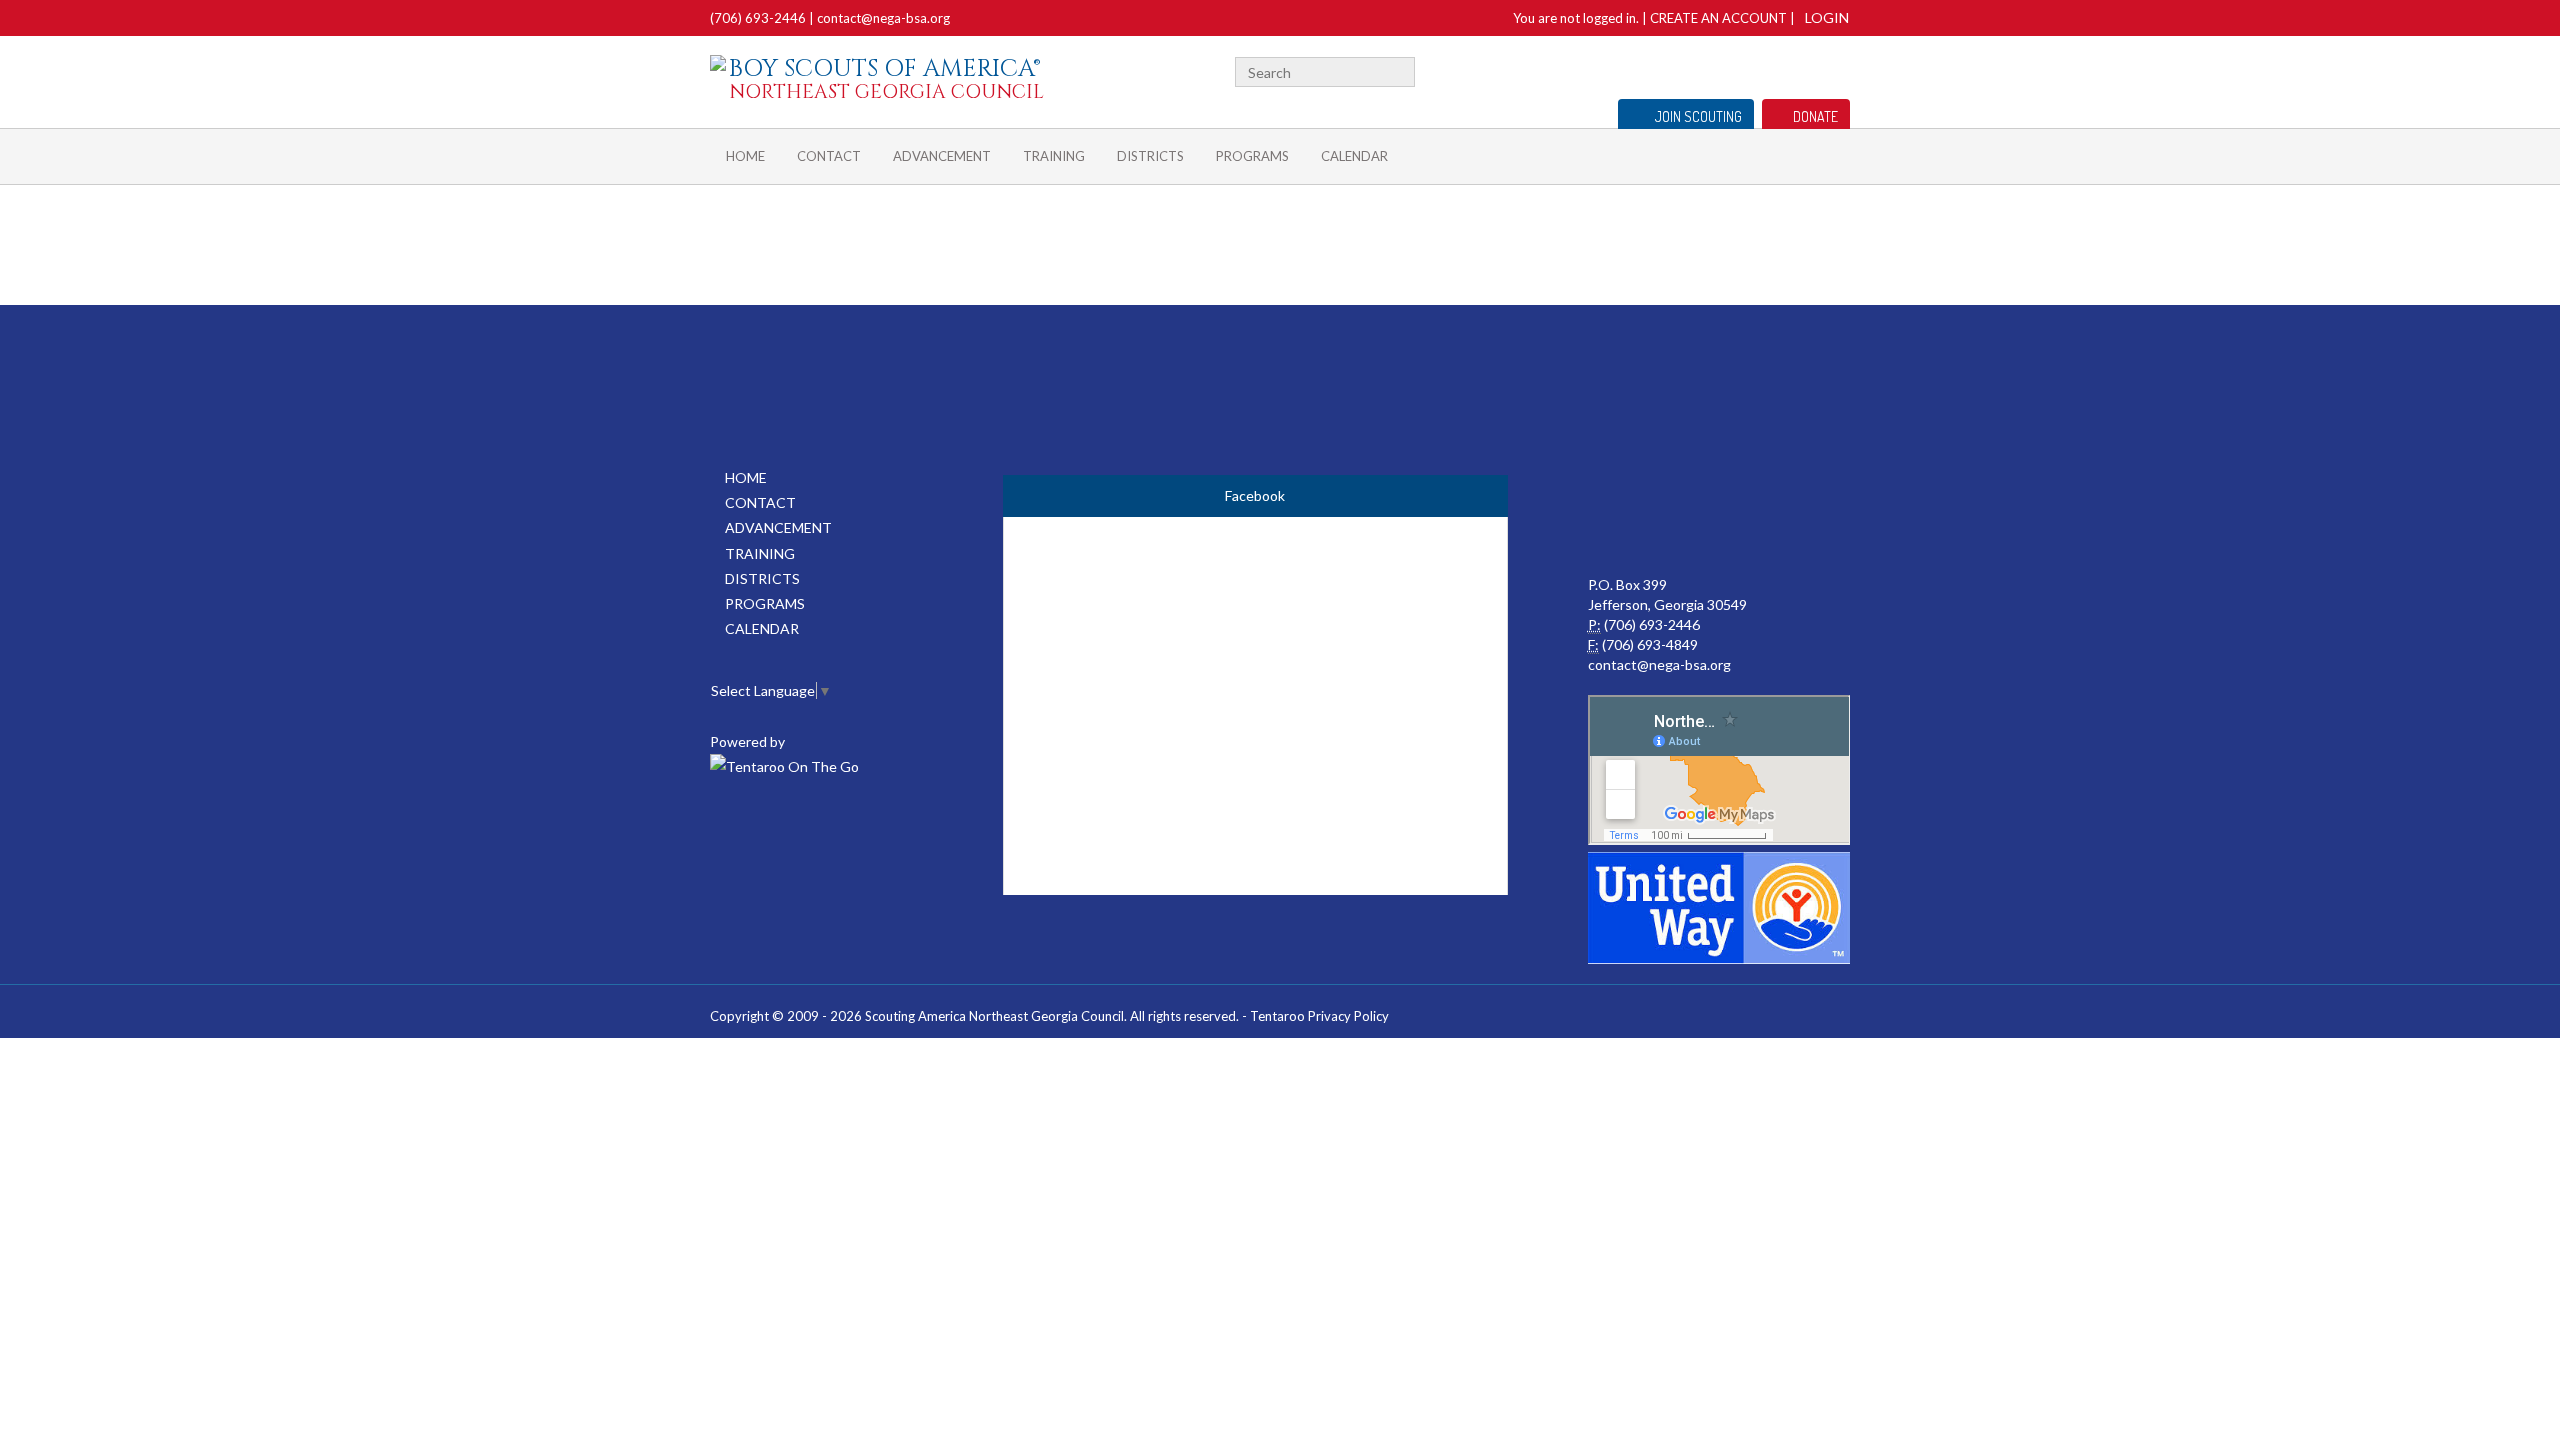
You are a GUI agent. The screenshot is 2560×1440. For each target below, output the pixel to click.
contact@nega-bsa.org (883, 18)
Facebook (1817, 69)
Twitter (1841, 69)
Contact (829, 156)
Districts (1150, 156)
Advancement (942, 156)
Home (745, 156)
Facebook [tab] (1255, 495)
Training (1054, 156)
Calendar (1354, 156)
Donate (1815, 116)
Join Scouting (1698, 116)
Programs (1252, 156)
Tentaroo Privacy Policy (1319, 1016)
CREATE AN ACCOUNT (1718, 18)
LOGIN (1827, 17)
